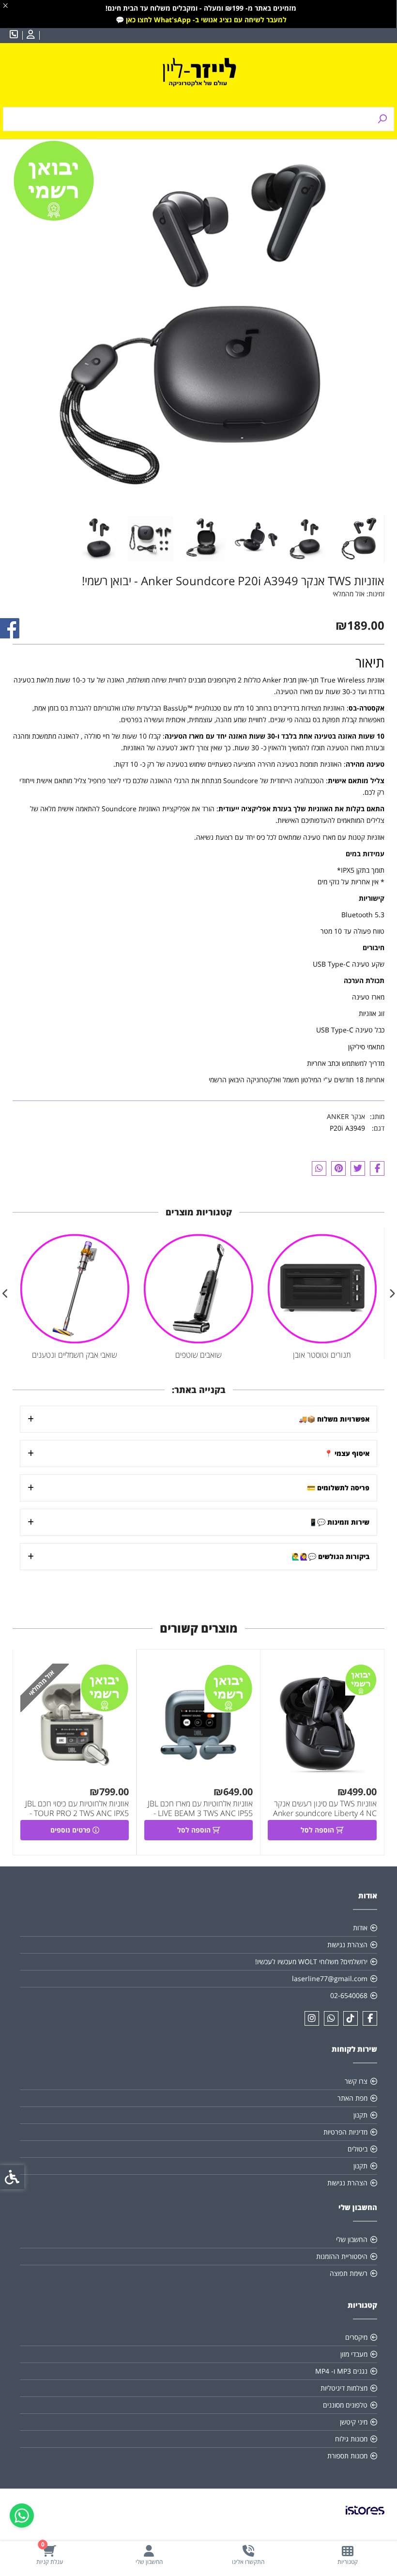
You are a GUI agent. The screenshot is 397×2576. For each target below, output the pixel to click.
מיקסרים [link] (356, 2337)
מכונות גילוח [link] (351, 2439)
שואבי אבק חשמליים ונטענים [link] (75, 1355)
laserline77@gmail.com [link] (330, 1978)
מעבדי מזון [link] (354, 2354)
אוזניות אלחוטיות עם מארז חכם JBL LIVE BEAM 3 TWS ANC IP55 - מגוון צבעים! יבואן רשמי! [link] (200, 1813)
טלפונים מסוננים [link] (345, 2405)
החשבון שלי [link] (352, 2239)
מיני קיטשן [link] (354, 2422)
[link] (347, 2555)
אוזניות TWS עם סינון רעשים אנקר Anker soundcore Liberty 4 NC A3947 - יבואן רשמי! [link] (325, 1813)
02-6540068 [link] (349, 1995)
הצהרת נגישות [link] (347, 1945)
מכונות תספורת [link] (347, 2456)
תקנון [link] (360, 2115)
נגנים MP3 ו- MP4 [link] (341, 2371)
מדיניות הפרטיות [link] (345, 2132)
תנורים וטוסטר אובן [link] (322, 1355)
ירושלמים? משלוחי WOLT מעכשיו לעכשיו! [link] (311, 1962)
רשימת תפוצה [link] (349, 2273)
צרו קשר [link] (356, 2081)
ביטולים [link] (358, 2149)
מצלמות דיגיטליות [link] (344, 2388)
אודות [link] (360, 1928)
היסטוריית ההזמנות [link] (342, 2256)
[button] (360, 539)
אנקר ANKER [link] (346, 1116)
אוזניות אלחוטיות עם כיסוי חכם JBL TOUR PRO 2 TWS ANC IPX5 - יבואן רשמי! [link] (77, 1813)
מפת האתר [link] (352, 2098)
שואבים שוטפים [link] (198, 1355)
